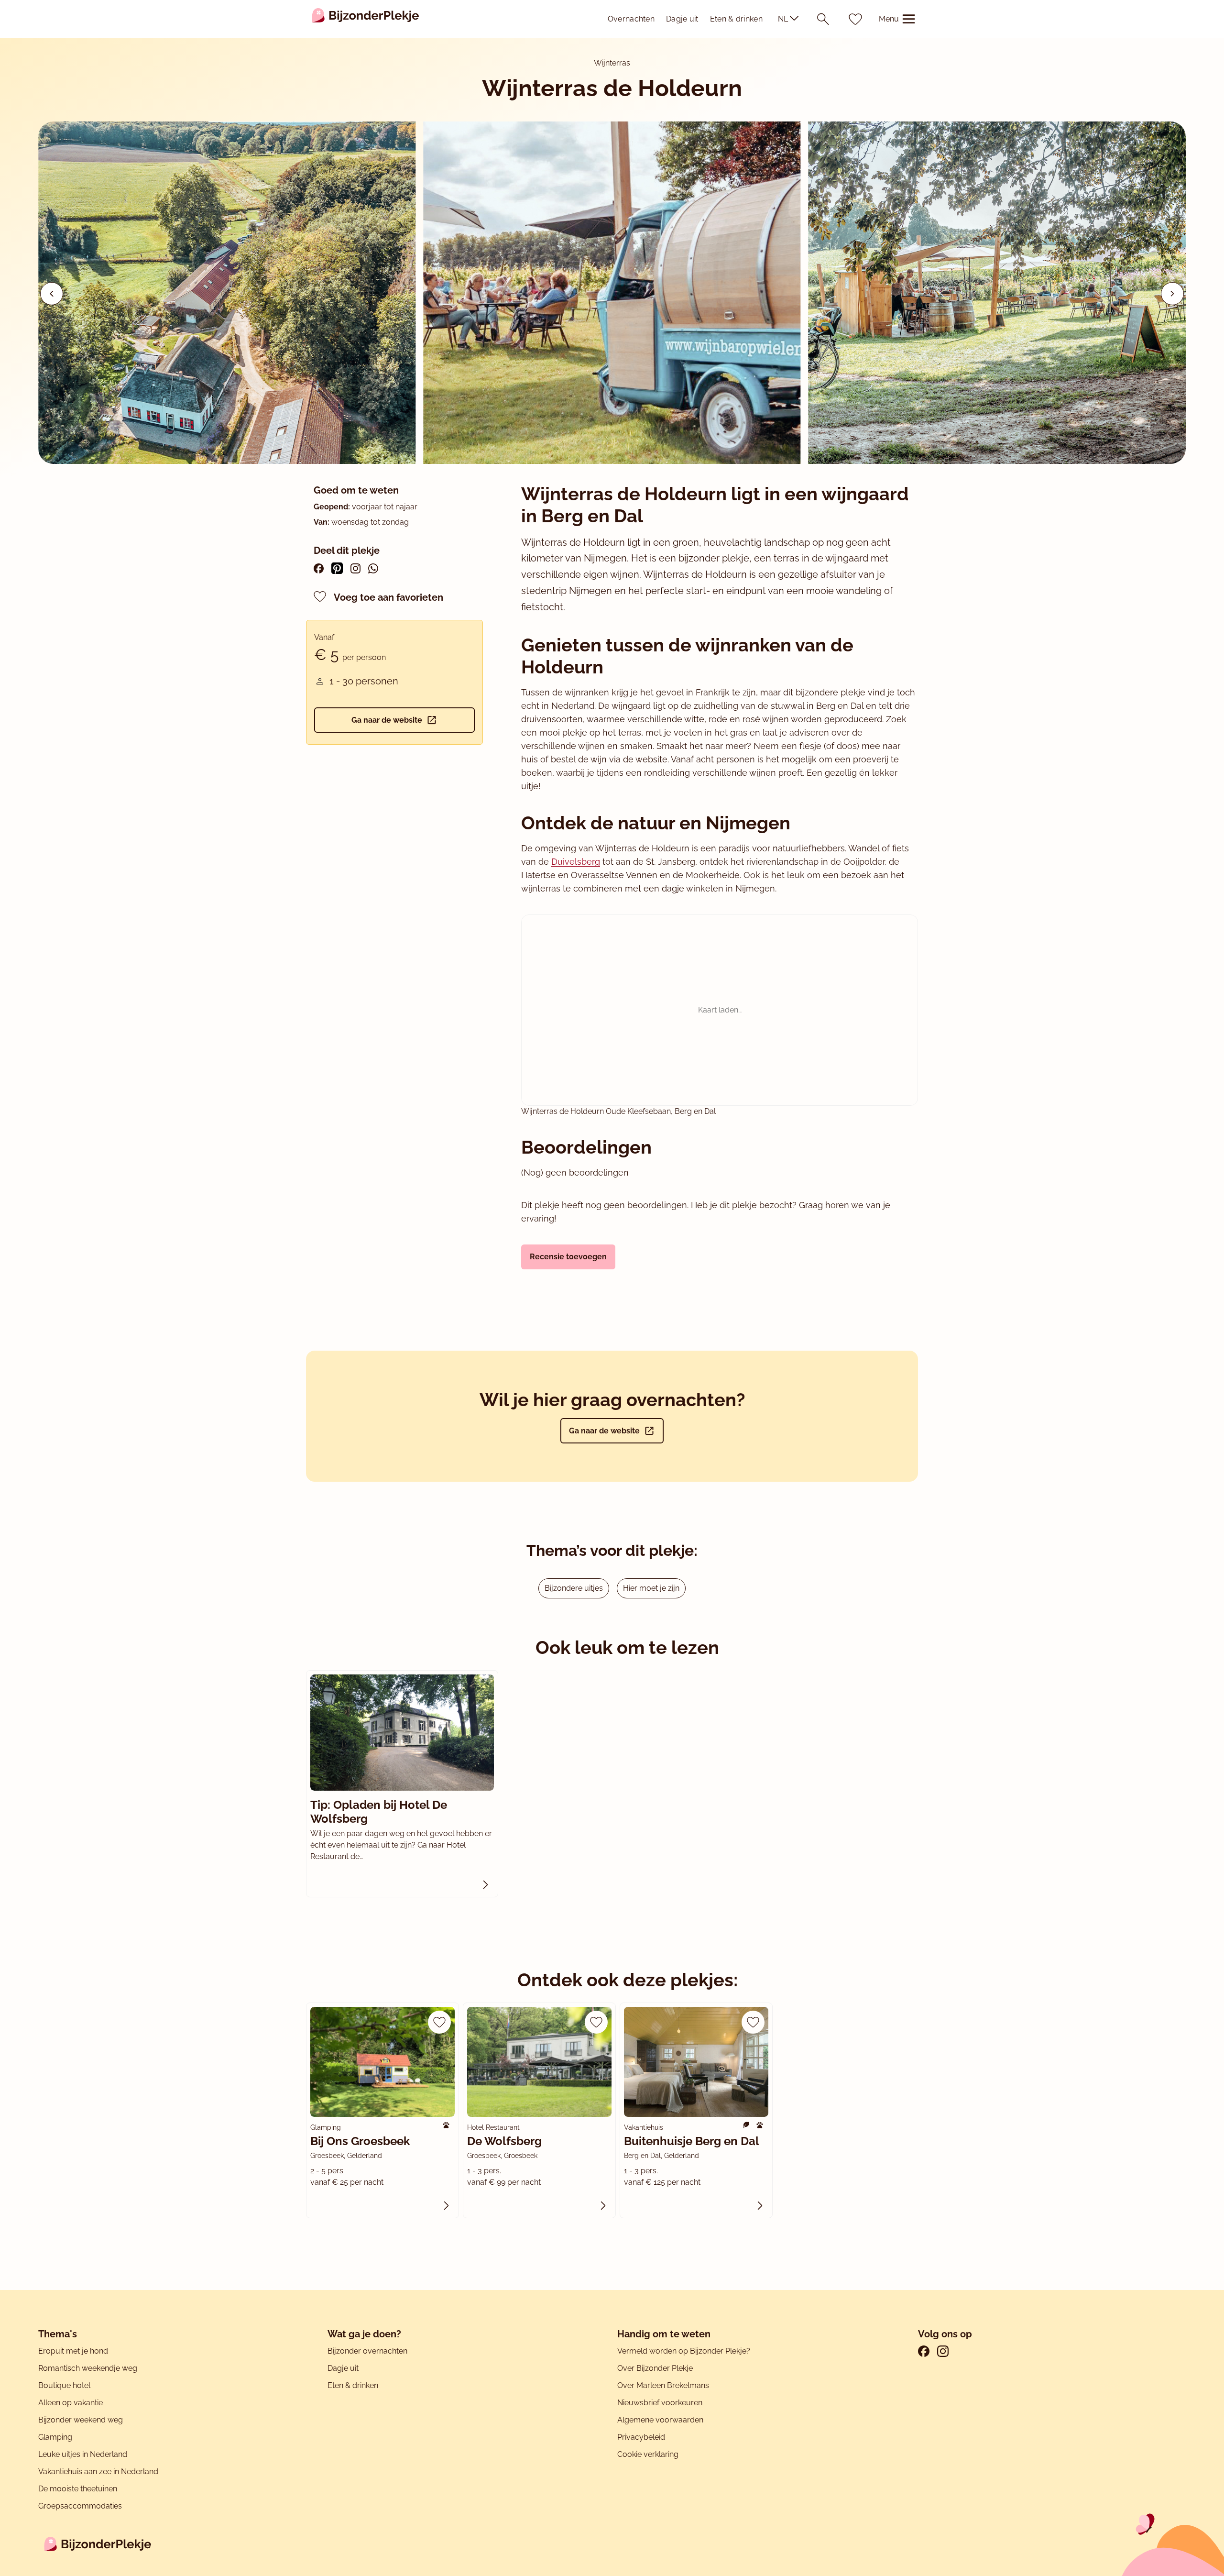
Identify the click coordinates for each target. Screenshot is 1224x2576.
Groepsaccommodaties (80, 2506)
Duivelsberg (576, 862)
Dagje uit (682, 19)
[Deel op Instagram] (355, 568)
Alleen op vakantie (71, 2403)
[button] (1172, 294)
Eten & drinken (736, 19)
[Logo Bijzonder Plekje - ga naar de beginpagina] (366, 19)
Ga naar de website (387, 720)
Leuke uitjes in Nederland (83, 2454)
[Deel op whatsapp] (373, 568)
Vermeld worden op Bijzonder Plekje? (684, 2351)
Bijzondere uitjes (574, 1588)
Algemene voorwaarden (660, 2420)
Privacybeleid (641, 2437)
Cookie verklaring (648, 2454)
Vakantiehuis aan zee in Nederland (98, 2471)
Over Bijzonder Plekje (655, 2368)
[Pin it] (337, 568)
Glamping (55, 2437)
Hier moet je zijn (651, 1588)
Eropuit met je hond (73, 2351)
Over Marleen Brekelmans (663, 2385)
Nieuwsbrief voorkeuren (660, 2403)
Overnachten (631, 19)
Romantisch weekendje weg (88, 2368)
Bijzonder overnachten (367, 2351)
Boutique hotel (64, 2385)
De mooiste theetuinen (78, 2489)
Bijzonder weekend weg (81, 2420)
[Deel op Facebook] (319, 568)
